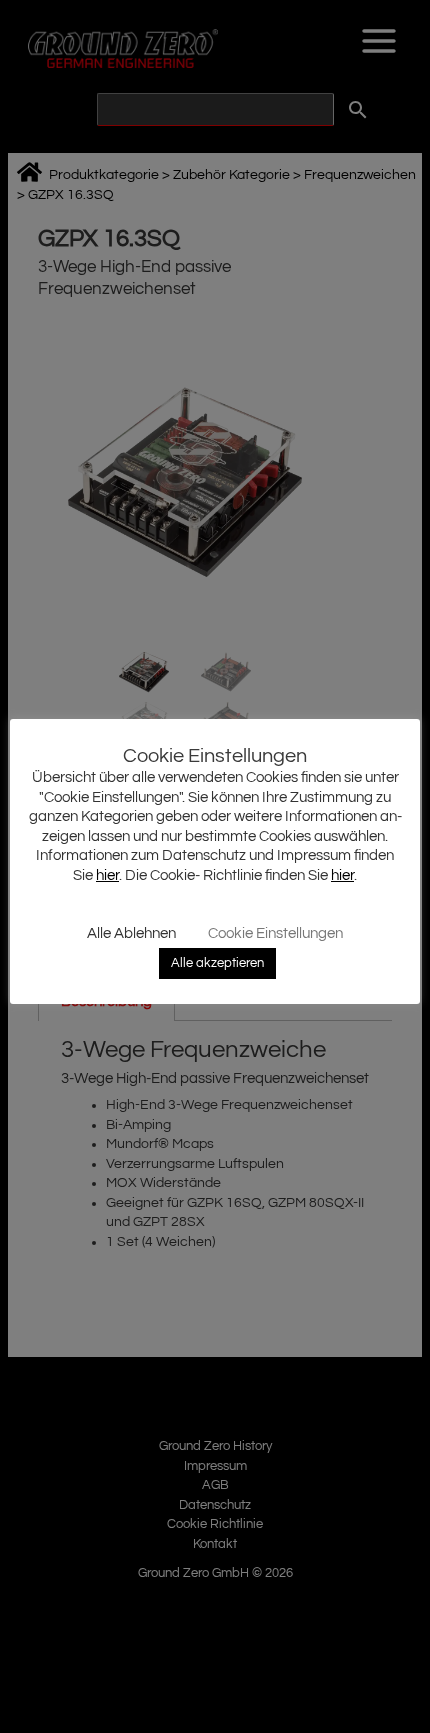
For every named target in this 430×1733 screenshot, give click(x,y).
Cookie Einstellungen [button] (275, 933)
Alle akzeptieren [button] (217, 963)
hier (107, 875)
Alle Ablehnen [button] (131, 933)
